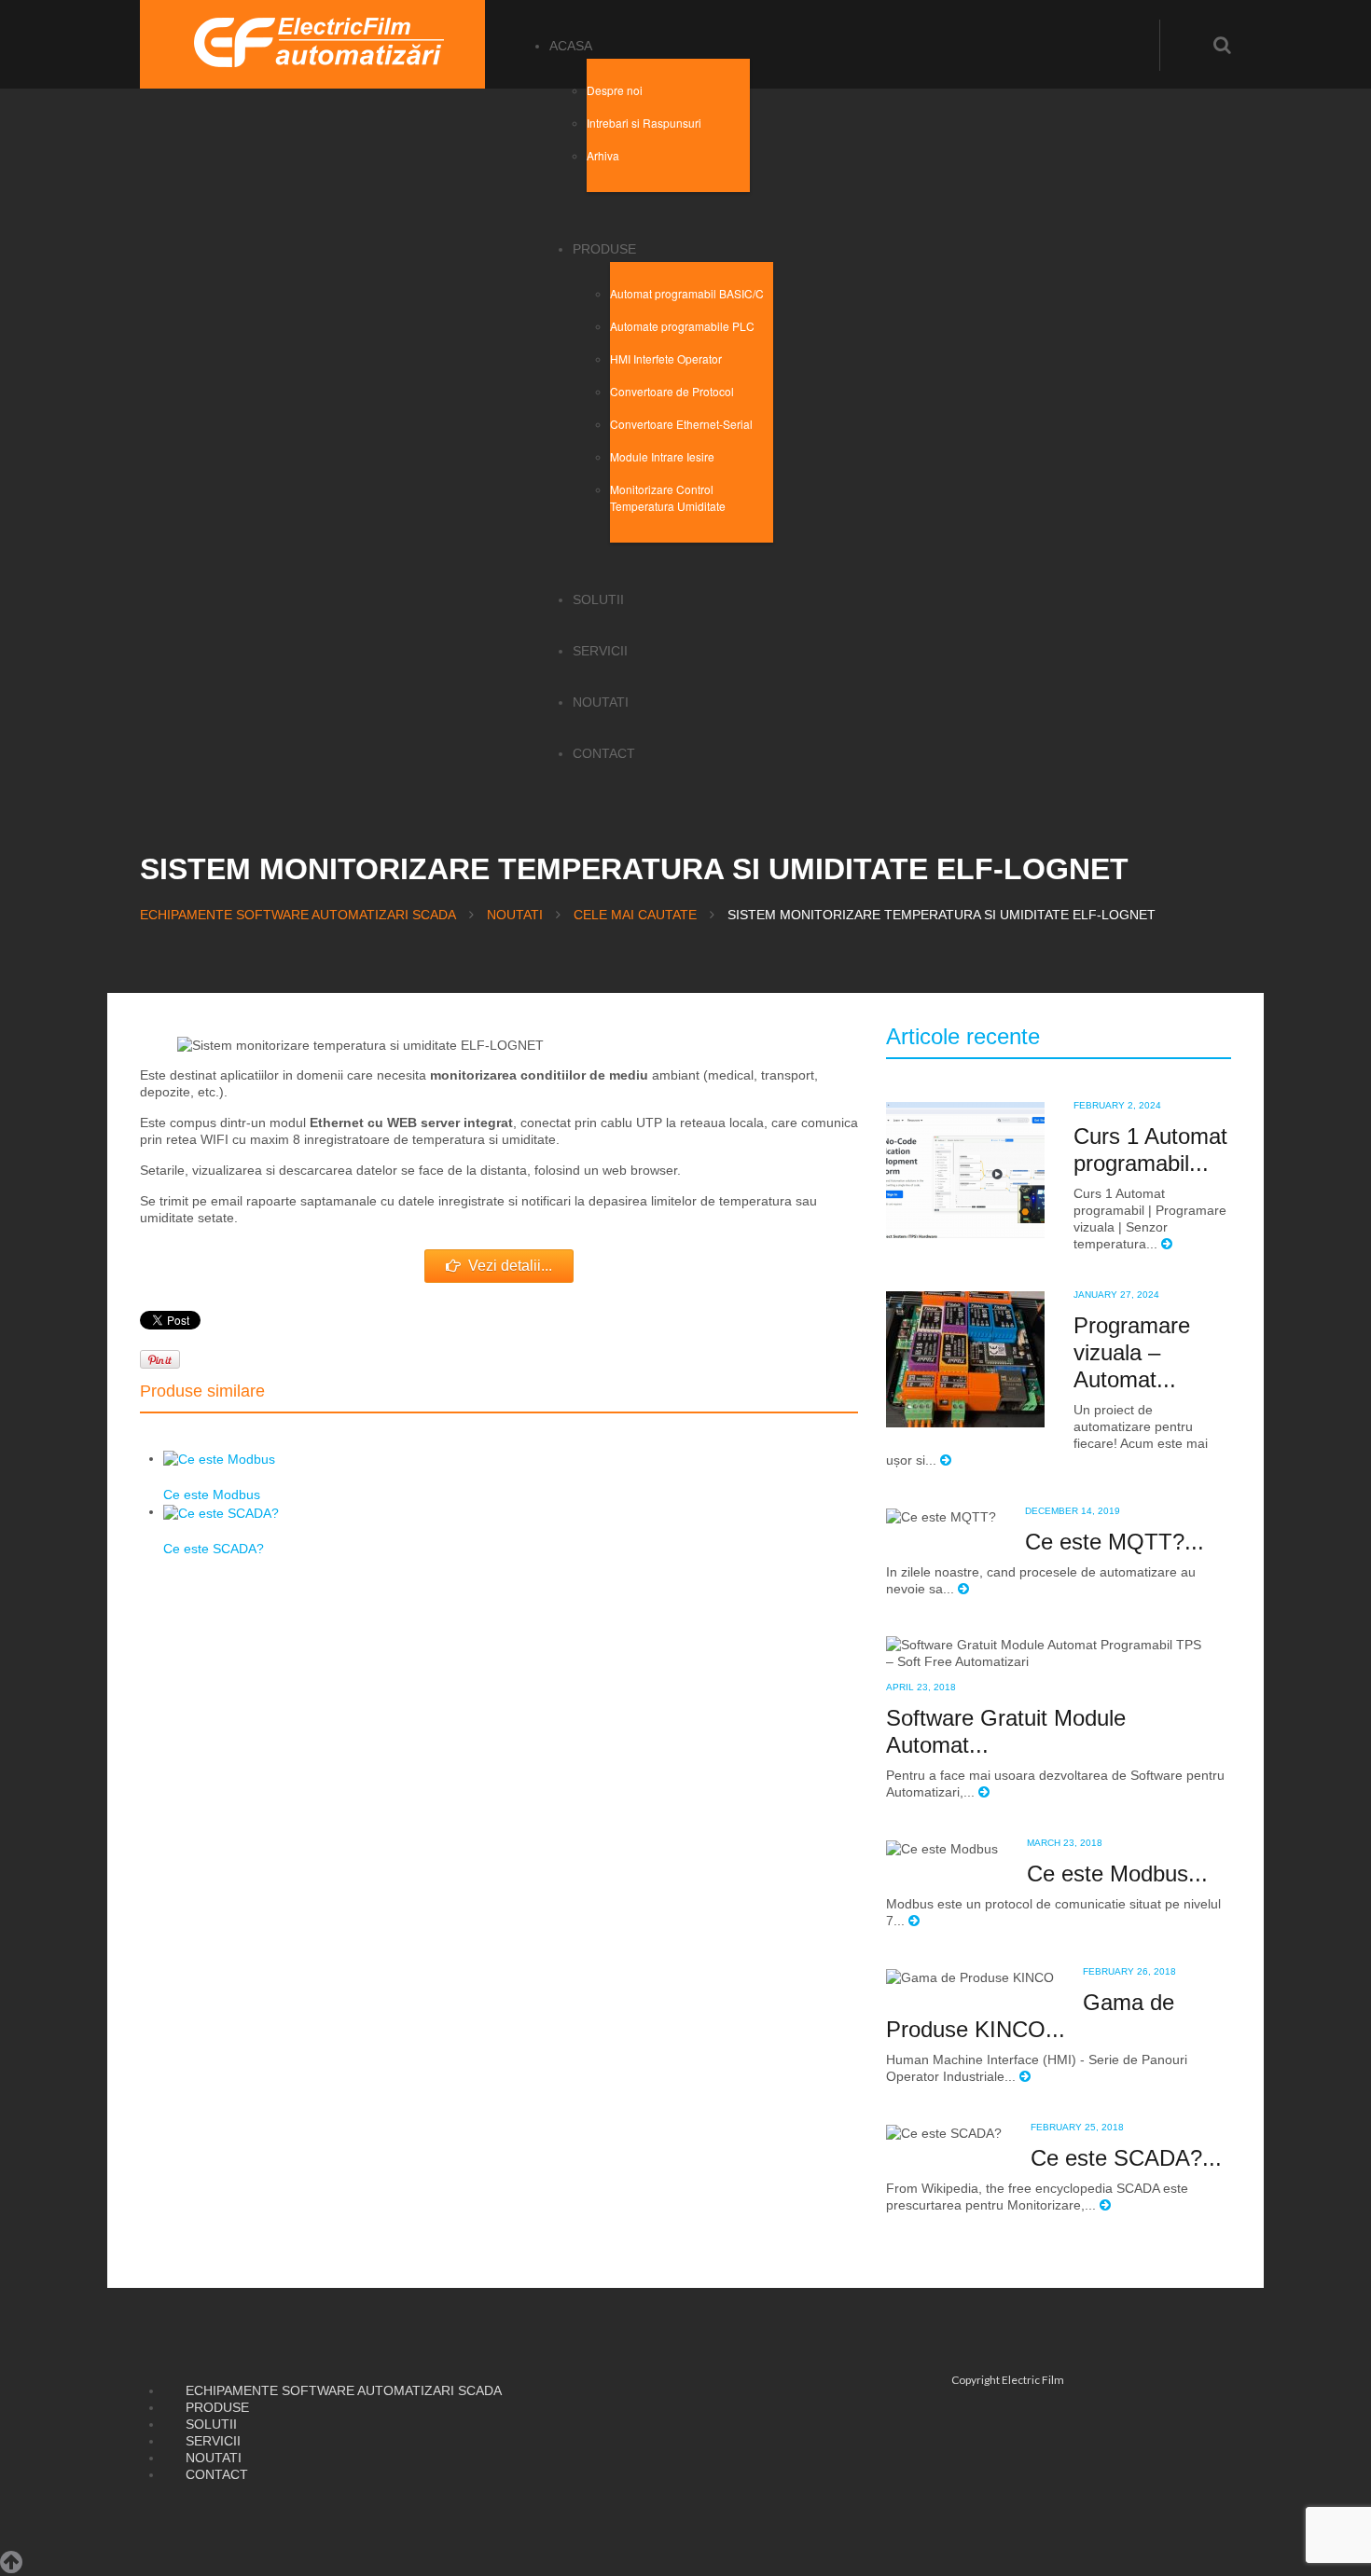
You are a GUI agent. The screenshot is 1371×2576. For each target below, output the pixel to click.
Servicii (600, 651)
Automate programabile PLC (682, 326)
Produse (604, 249)
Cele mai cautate (635, 915)
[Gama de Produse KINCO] (970, 1977)
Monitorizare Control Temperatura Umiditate (668, 497)
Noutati (601, 702)
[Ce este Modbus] (219, 1458)
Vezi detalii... (510, 1266)
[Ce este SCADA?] (221, 1511)
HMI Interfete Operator (666, 358)
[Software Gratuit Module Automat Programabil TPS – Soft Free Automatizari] (1044, 1652)
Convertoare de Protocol (672, 391)
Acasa (571, 46)
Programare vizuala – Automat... (1132, 1352)
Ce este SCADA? (214, 1549)
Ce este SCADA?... (1126, 2158)
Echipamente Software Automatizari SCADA (298, 915)
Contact (604, 753)
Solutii (598, 599)
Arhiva (603, 155)
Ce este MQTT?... (1115, 1542)
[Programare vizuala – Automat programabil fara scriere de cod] (965, 1358)
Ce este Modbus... (1117, 1873)
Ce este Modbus (212, 1495)
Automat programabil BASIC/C (687, 293)
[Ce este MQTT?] (941, 1516)
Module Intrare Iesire (662, 456)
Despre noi (615, 90)
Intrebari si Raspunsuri (644, 123)
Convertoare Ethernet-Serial (681, 424)
